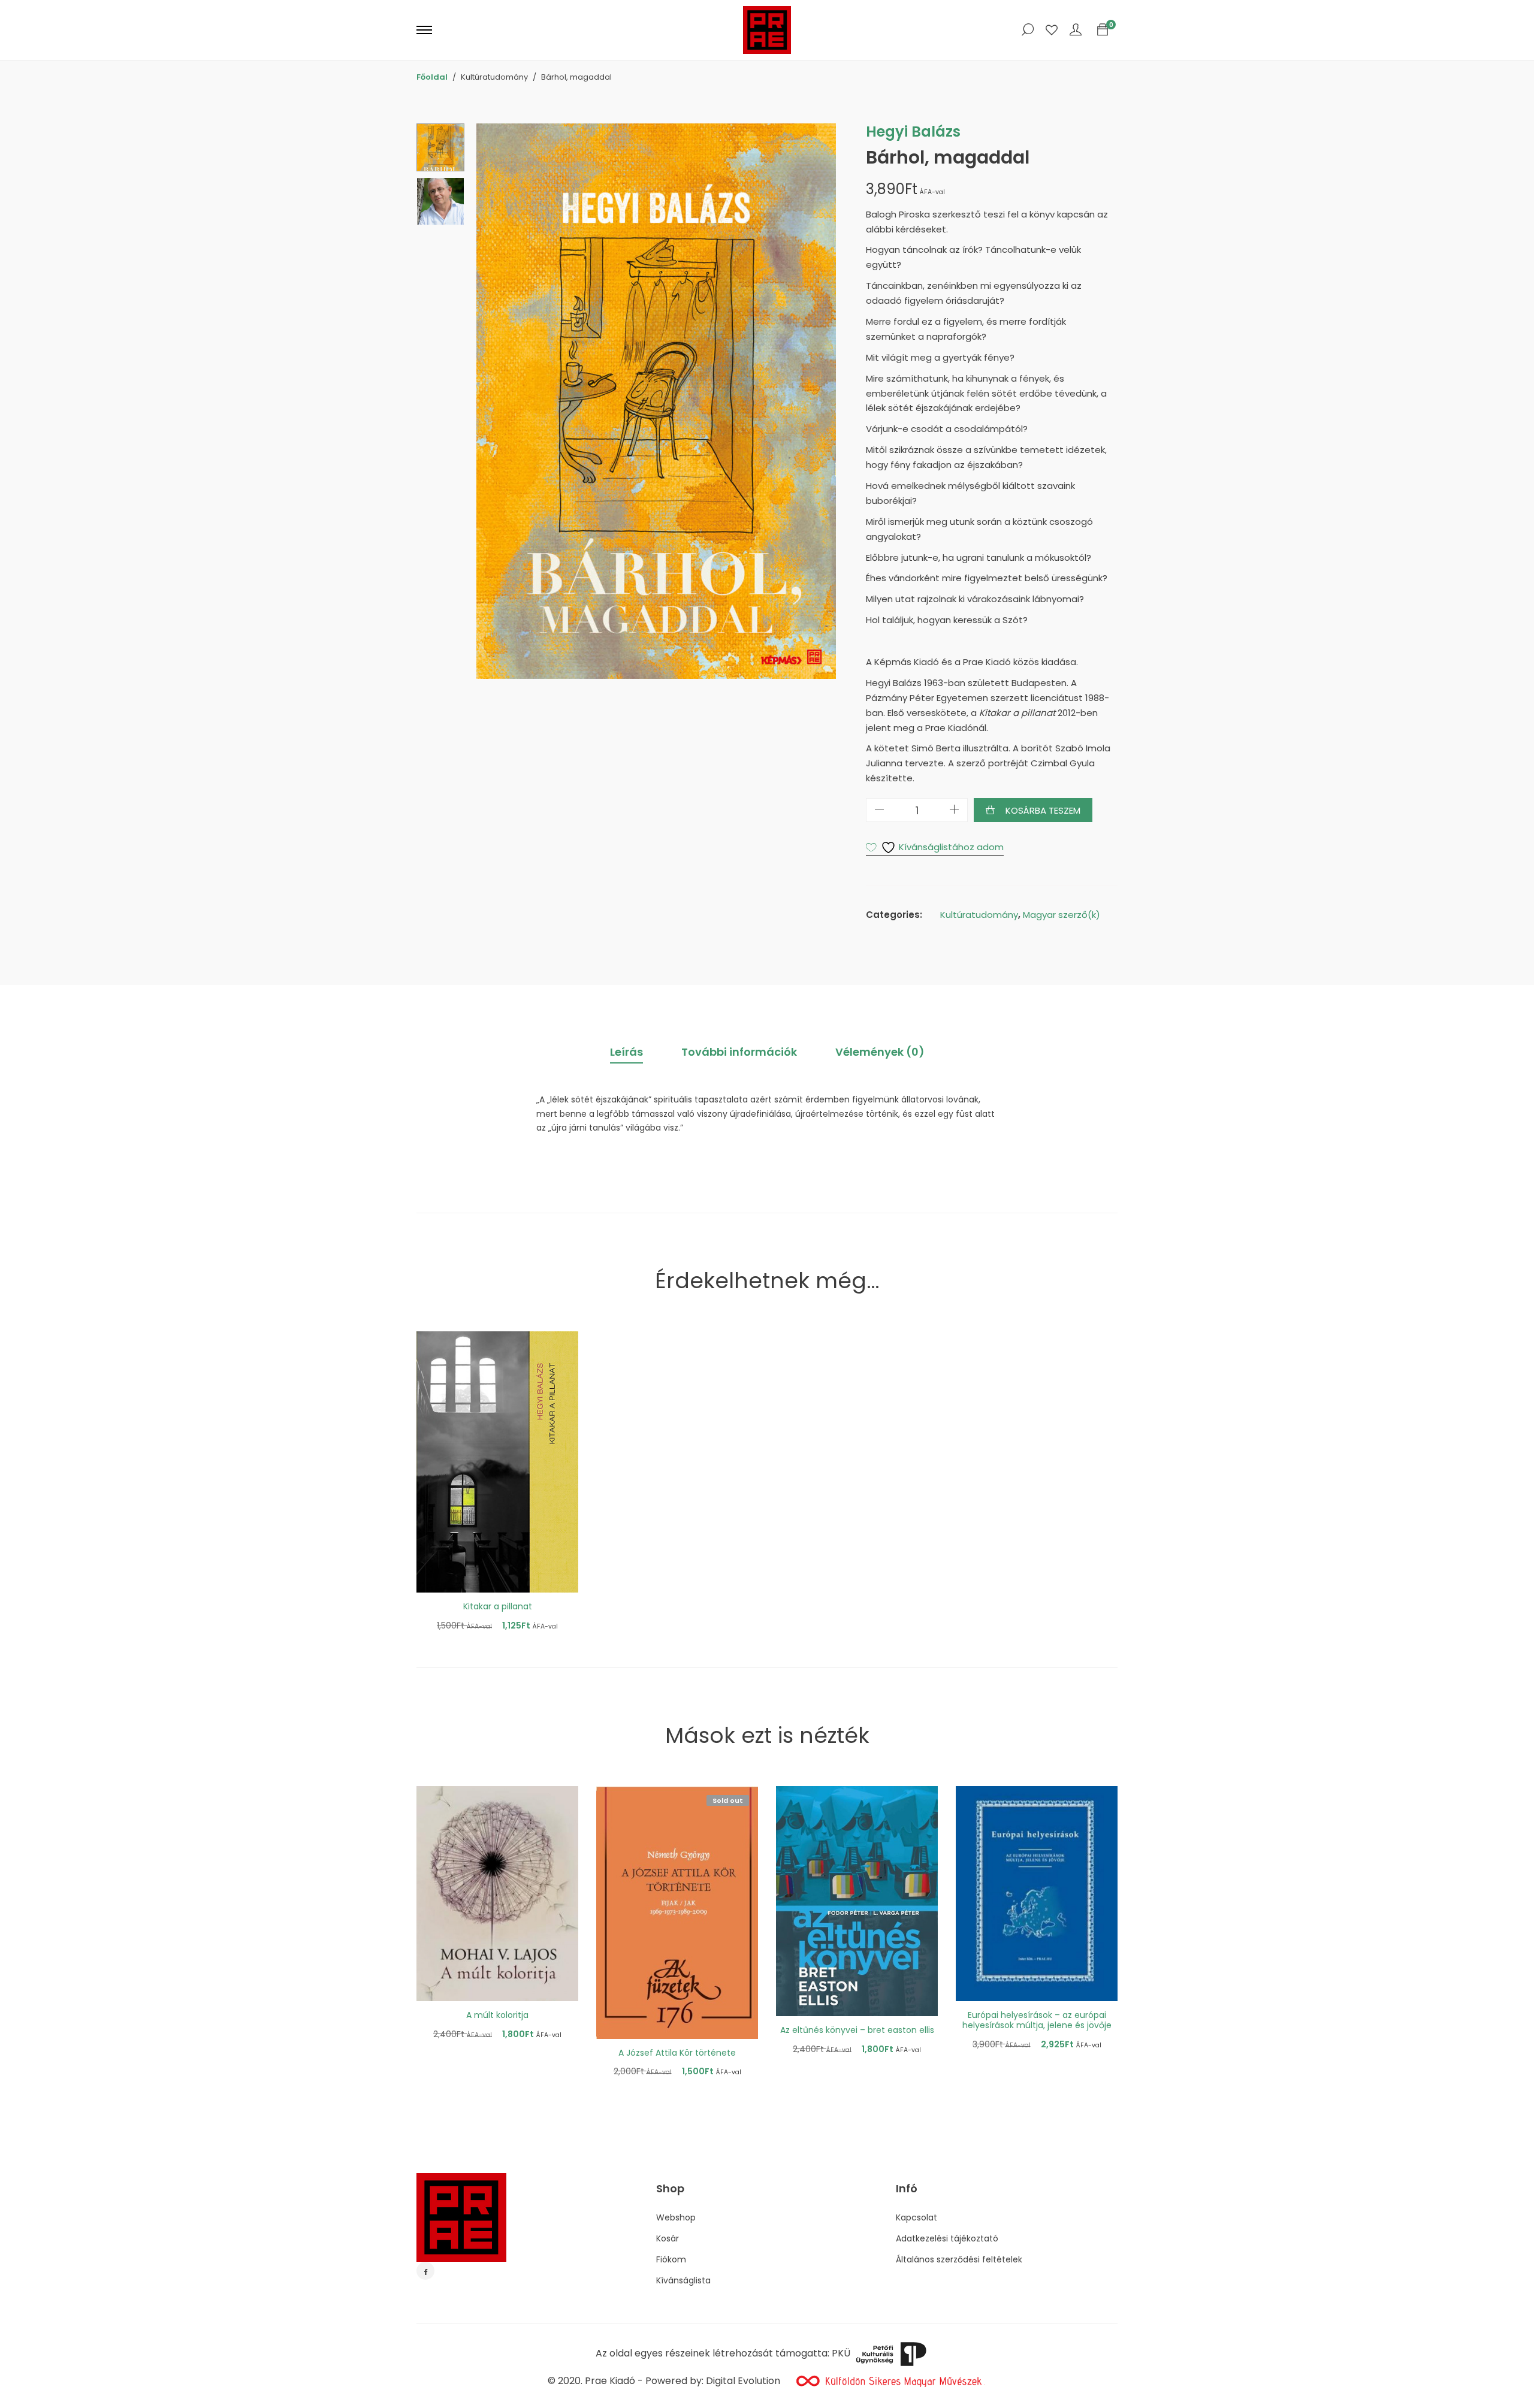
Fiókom (671, 2259)
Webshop (676, 2217)
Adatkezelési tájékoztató (947, 2238)
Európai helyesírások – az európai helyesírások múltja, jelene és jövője (1037, 2020)
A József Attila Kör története (677, 2053)
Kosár (668, 2238)
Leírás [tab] (626, 1052)
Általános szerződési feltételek (959, 2259)
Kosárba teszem (1043, 810)
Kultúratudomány (979, 915)
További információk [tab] (739, 1052)
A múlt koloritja (497, 2015)
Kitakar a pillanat (498, 1606)
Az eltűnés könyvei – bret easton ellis (857, 2030)
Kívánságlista (683, 2280)
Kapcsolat (917, 2217)
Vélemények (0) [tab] (880, 1052)
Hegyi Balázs (913, 132)
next (821, 401)
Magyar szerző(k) (1062, 915)
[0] (1103, 30)
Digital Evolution (743, 2381)
